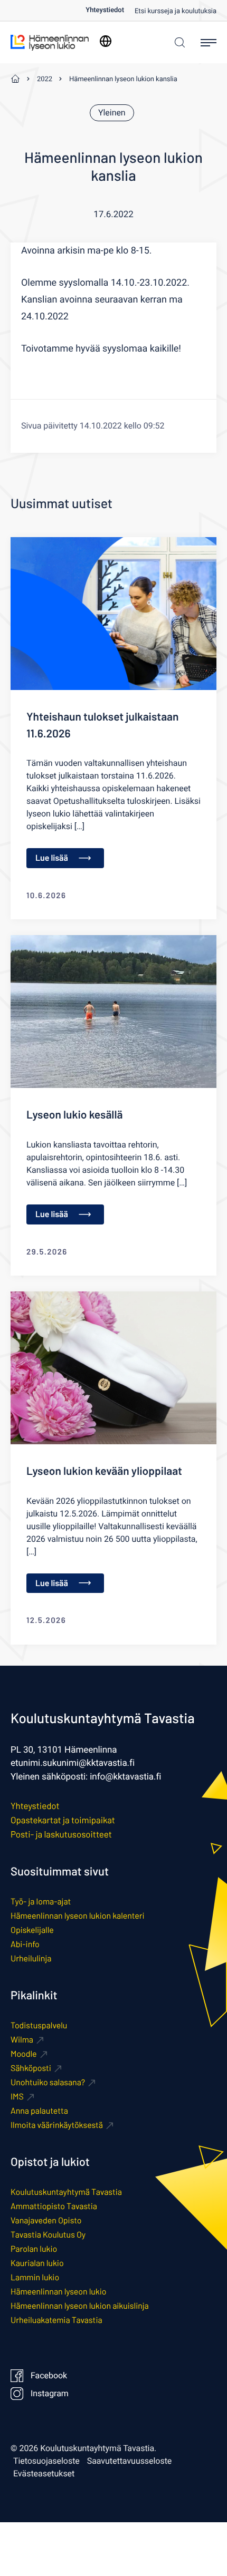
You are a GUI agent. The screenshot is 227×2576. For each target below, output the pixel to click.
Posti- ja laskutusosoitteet (61, 1834)
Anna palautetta (39, 2111)
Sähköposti (31, 2068)
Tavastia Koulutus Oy (48, 2235)
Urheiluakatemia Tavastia (56, 2320)
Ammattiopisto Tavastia (54, 2206)
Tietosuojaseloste (46, 2461)
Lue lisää (52, 858)
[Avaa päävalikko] (209, 43)
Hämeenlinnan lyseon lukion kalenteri (78, 1916)
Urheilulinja (31, 1958)
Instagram (50, 2394)
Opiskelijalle (32, 1930)
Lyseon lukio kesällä (74, 1115)
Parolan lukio (34, 2249)
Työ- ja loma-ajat (41, 1902)
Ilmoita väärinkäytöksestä (57, 2125)
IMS (17, 2097)
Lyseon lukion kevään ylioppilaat (104, 1471)
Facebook (49, 2376)
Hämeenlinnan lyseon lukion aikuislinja (80, 2306)
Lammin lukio (35, 2277)
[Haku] (177, 42)
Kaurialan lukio (37, 2263)
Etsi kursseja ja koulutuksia (176, 11)
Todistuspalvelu (39, 2025)
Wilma (22, 2040)
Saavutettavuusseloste (130, 2461)
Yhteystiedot (105, 10)
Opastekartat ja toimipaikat (63, 1820)
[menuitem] (110, 10)
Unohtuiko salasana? (48, 2082)
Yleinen (112, 113)
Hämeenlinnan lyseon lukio (58, 2292)
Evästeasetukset (44, 2474)
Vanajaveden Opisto (46, 2220)
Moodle (24, 2054)
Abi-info (25, 1944)
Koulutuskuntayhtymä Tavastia (66, 2192)
